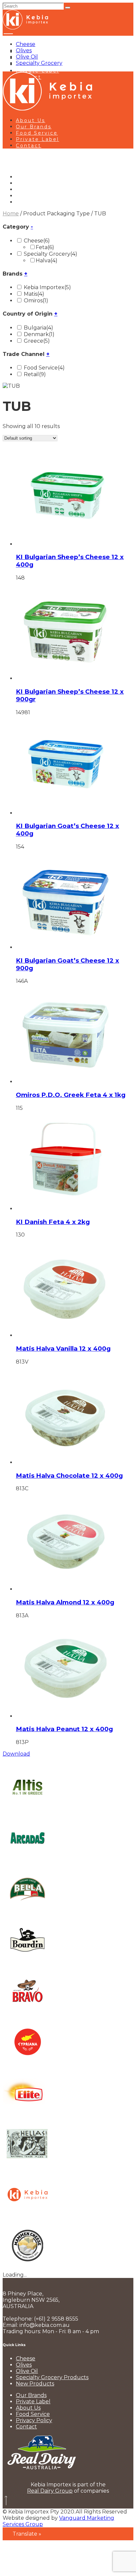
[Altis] (27, 1810)
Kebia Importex (47, 287)
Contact (29, 146)
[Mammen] (27, 2269)
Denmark (39, 334)
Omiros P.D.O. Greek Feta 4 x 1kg (71, 1095)
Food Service (37, 133)
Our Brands (34, 127)
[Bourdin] (27, 1963)
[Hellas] (27, 2167)
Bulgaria (38, 328)
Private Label (37, 71)
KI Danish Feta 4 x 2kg (53, 1222)
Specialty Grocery (39, 63)
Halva (47, 261)
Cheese (26, 44)
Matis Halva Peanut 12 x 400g (64, 1729)
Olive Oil (27, 57)
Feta (45, 247)
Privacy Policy (34, 2420)
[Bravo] (27, 2014)
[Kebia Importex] (27, 2218)
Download (16, 1754)
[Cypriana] (27, 2065)
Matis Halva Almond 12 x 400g (65, 1602)
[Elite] (27, 2116)
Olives (24, 50)
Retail (35, 374)
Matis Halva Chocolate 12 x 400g (69, 1476)
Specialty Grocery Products (52, 2377)
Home (11, 214)
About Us (31, 120)
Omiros (36, 301)
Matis (34, 294)
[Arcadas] (27, 1861)
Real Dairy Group (50, 2491)
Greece (37, 341)
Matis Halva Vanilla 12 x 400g (63, 1349)
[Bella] (27, 1912)
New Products (35, 2384)
